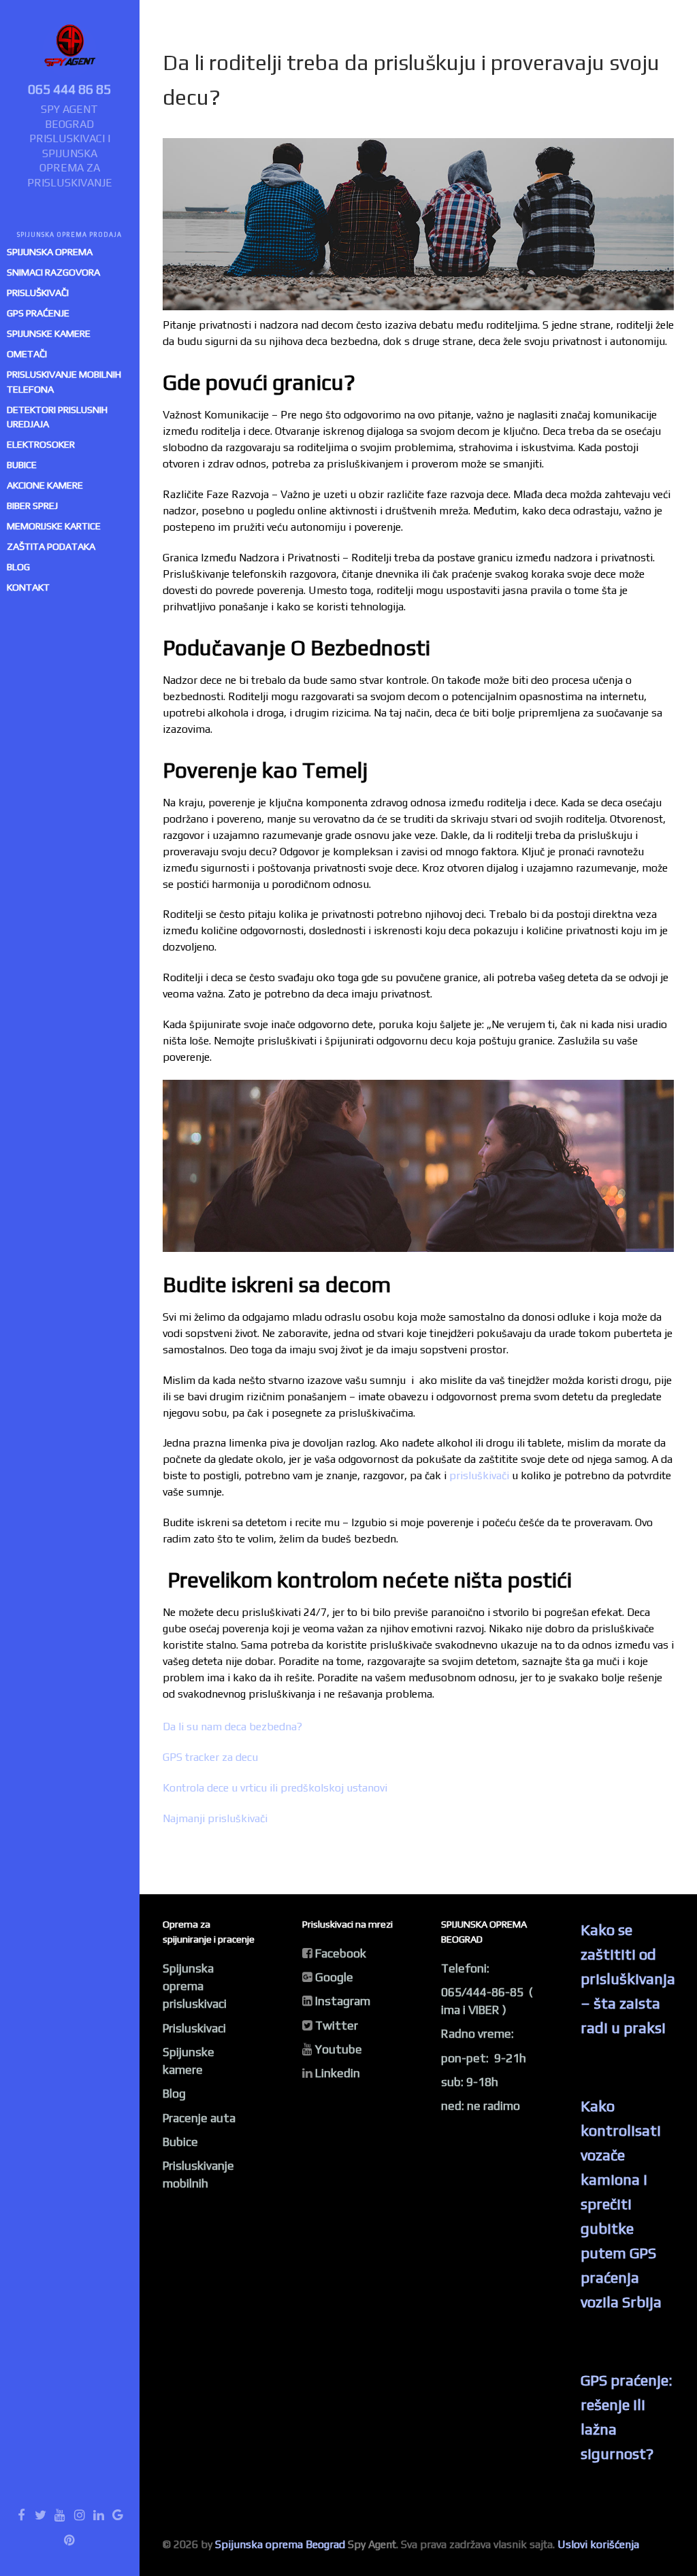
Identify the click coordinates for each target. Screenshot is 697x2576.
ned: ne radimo (481, 2106)
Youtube (339, 2049)
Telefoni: (465, 1968)
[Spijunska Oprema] (69, 49)
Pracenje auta (199, 2118)
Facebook (341, 1953)
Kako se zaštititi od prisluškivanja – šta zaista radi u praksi (628, 1979)
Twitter (337, 2026)
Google (334, 1977)
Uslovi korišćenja (598, 2544)
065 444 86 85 (69, 89)
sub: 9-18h (470, 2082)
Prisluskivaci (194, 2028)
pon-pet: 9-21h (484, 2058)
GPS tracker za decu (210, 1757)
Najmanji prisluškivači (215, 1818)
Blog (174, 2094)
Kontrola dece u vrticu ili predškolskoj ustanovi (275, 1788)
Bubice (180, 2142)
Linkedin (338, 2073)
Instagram (343, 2001)
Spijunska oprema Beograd (280, 2544)
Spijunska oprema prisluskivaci (195, 1986)
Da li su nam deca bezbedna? (232, 1727)
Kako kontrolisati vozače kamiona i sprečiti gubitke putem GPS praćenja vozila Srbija (621, 2204)
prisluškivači (479, 1475)
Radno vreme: (477, 2034)
